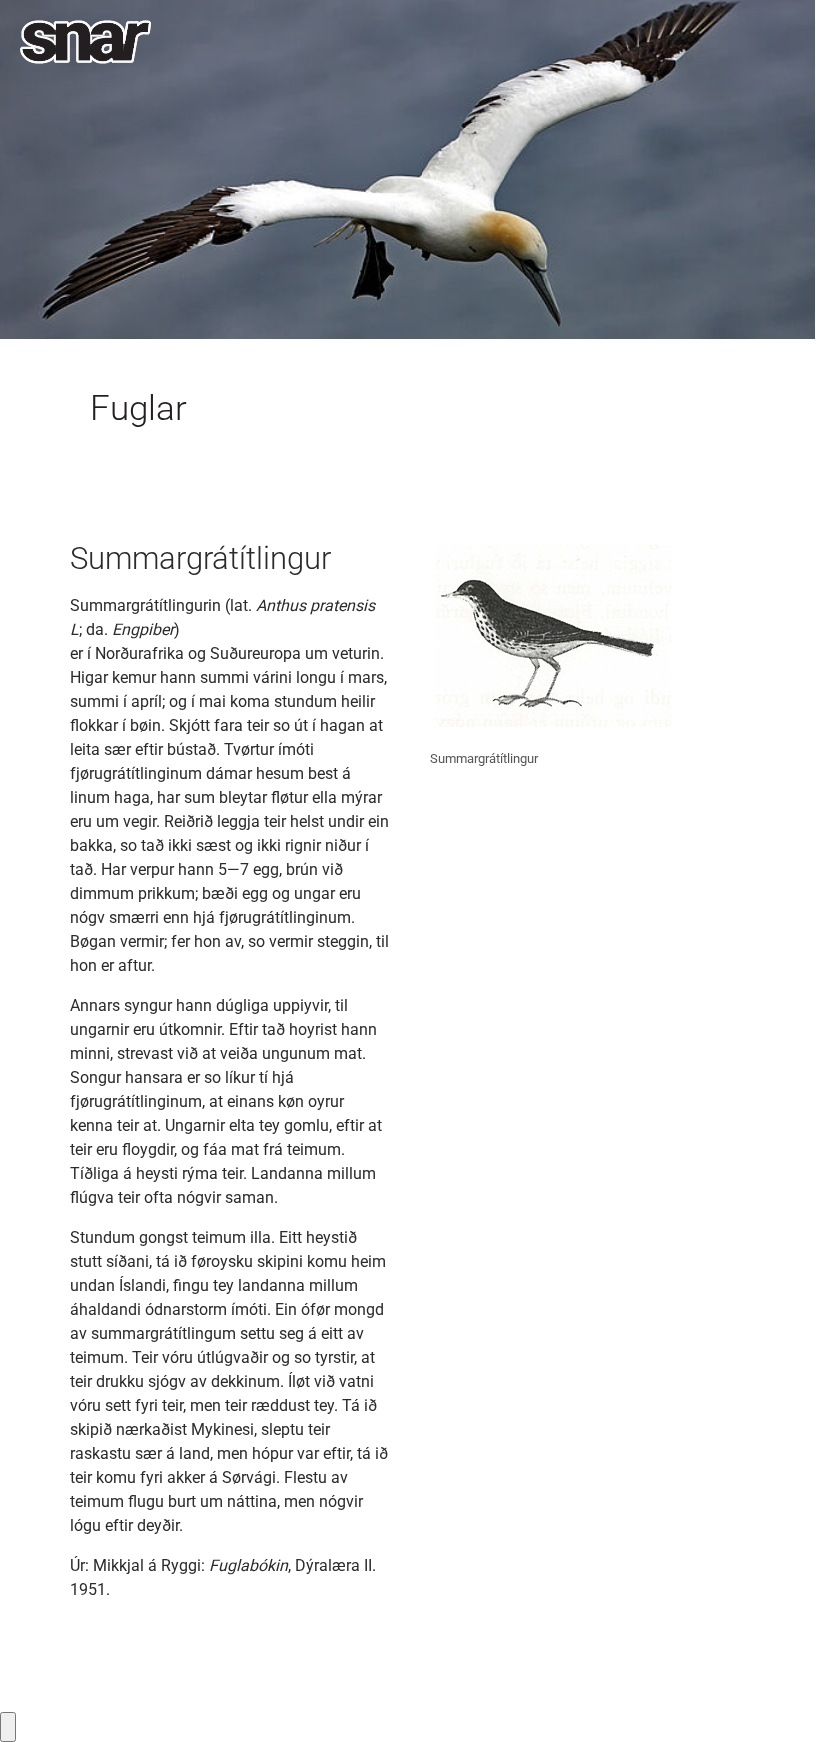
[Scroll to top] (776, 1698)
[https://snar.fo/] (85, 42)
